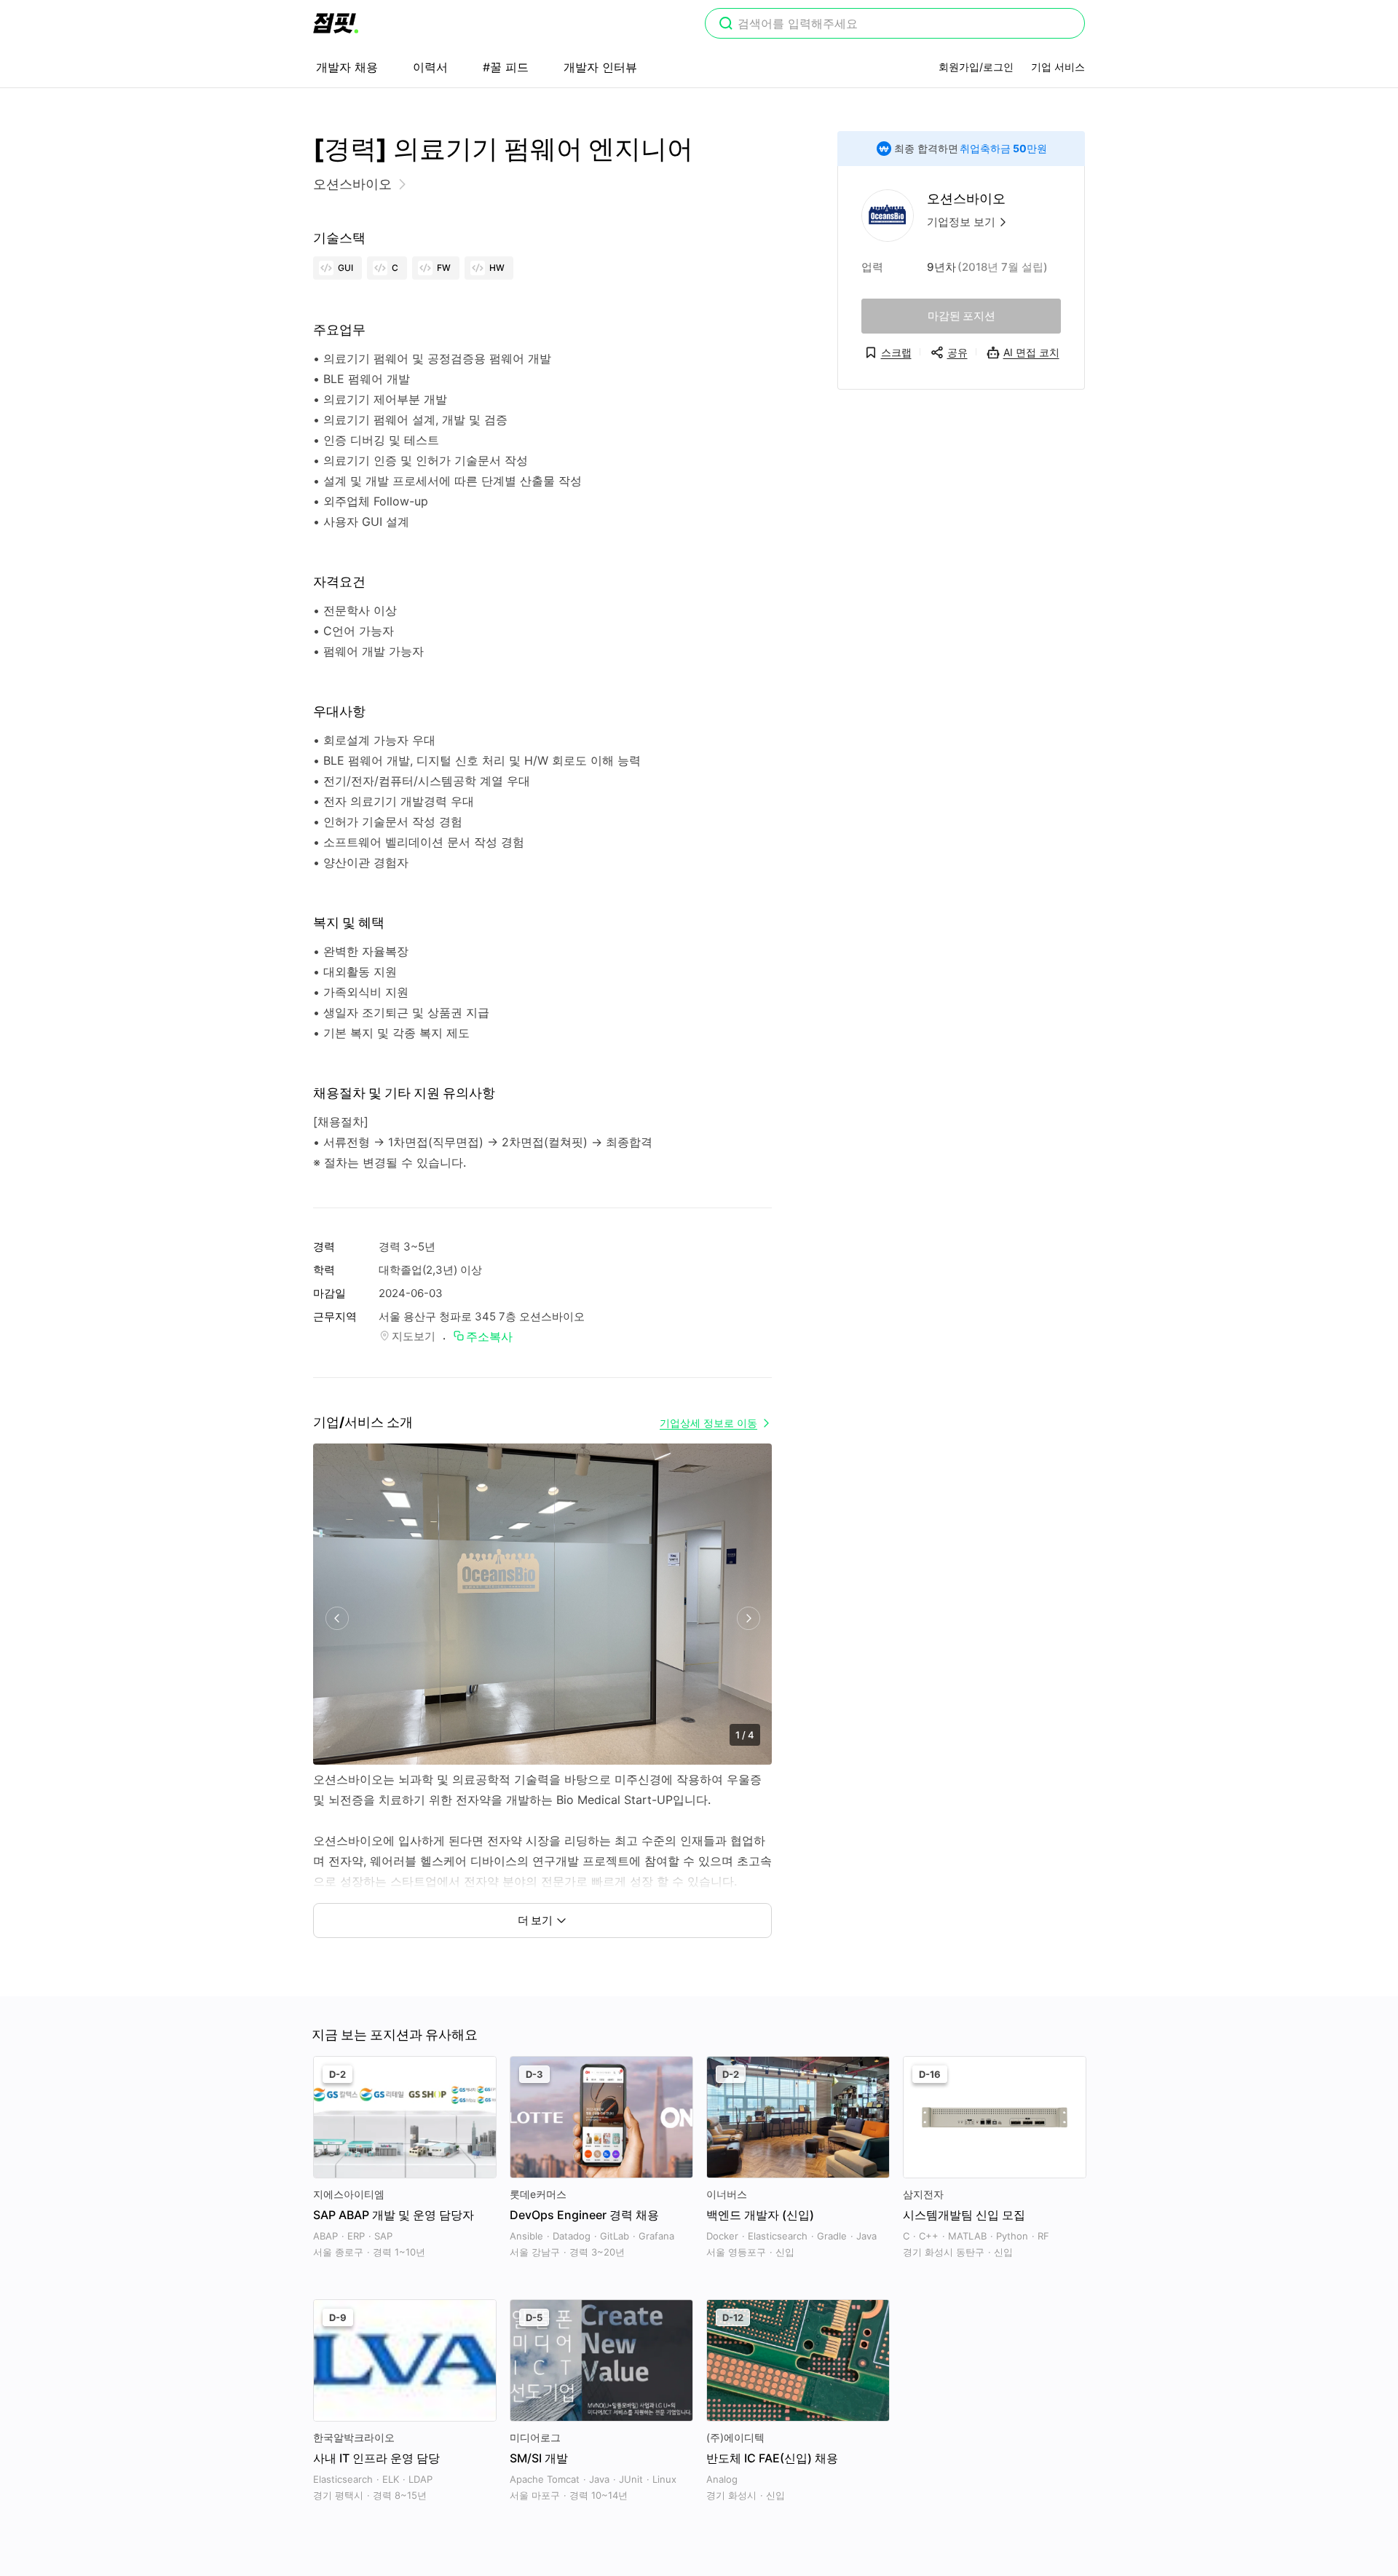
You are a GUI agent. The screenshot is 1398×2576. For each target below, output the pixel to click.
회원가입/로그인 (976, 67)
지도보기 (414, 1336)
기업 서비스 (1058, 67)
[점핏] (336, 23)
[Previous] (337, 1619)
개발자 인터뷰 (600, 67)
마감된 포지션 (961, 316)
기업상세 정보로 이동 (708, 1423)
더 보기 (535, 1920)
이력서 (430, 67)
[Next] (748, 1619)
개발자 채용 (347, 67)
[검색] (726, 25)
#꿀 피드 (506, 67)
